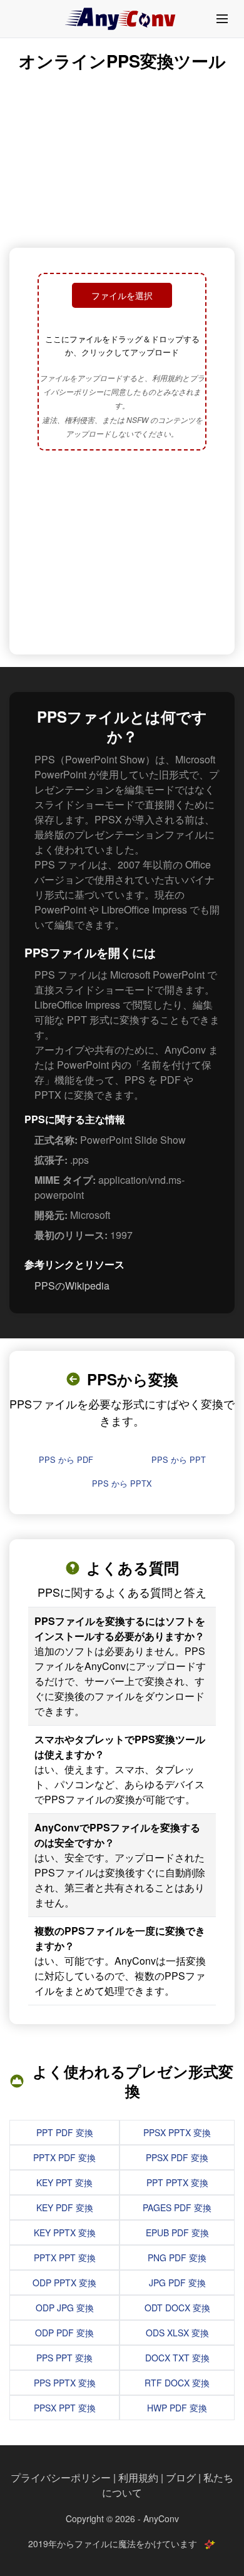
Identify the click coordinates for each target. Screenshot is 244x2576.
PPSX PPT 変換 (65, 2408)
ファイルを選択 (122, 295)
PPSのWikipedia (72, 1285)
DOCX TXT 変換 (177, 2358)
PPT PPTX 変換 (177, 2182)
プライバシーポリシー (61, 2477)
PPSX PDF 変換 (177, 2157)
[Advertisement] (122, 554)
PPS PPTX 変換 (65, 2383)
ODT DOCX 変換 (177, 2308)
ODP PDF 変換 (64, 2333)
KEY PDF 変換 (65, 2207)
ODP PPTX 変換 (64, 2283)
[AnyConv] (122, 19)
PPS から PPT (179, 1459)
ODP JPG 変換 (65, 2308)
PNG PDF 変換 (177, 2258)
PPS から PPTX (122, 1483)
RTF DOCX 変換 (177, 2383)
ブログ (181, 2477)
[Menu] (222, 19)
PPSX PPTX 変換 (177, 2132)
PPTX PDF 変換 (64, 2157)
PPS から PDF (66, 1459)
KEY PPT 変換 (64, 2182)
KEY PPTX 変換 (65, 2232)
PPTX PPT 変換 (65, 2258)
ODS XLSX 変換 (177, 2333)
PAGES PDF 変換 (177, 2207)
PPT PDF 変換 (65, 2132)
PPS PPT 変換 (64, 2358)
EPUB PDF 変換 (177, 2232)
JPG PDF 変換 (177, 2283)
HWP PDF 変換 (177, 2408)
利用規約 (138, 2477)
